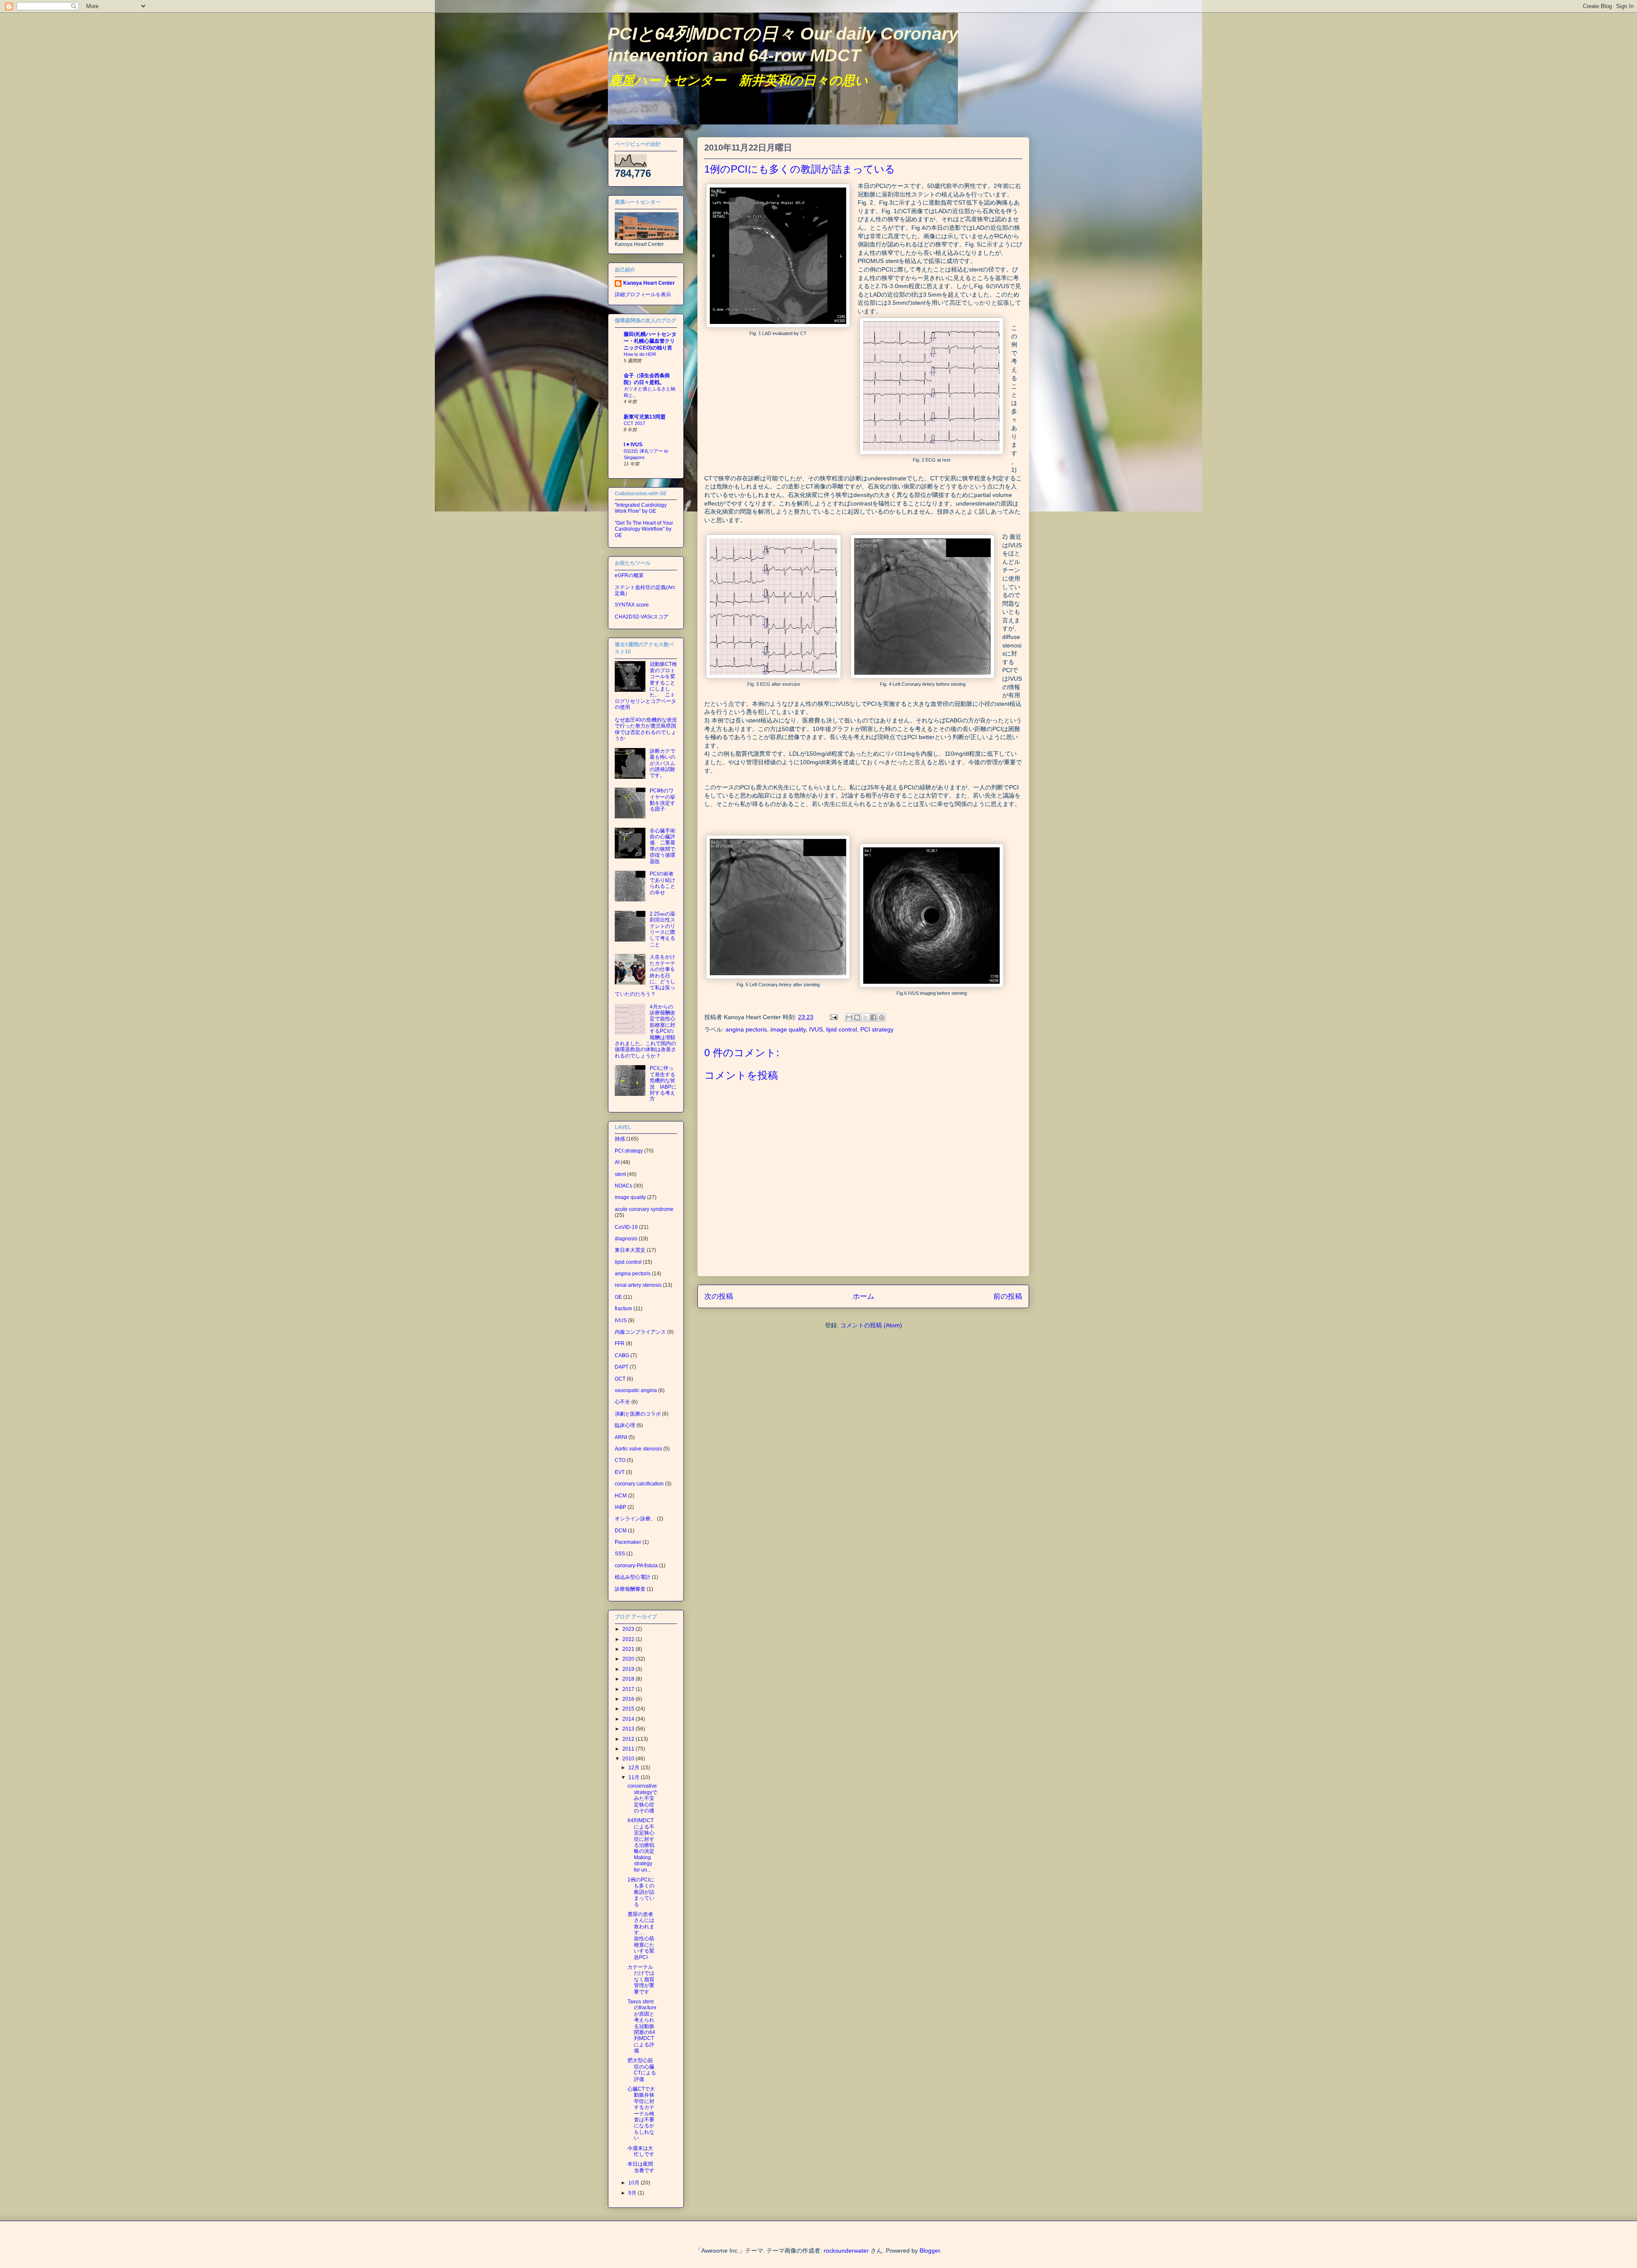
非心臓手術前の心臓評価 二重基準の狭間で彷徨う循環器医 (662, 846)
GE (618, 1297)
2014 (629, 1719)
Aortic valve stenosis (638, 1449)
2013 (629, 1729)
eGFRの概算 (629, 575)
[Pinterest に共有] (882, 1017)
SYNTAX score (632, 605)
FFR (620, 1343)
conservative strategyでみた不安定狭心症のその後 (642, 1798)
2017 (629, 1689)
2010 (629, 1759)
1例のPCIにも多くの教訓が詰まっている (641, 1892)
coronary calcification (639, 1484)
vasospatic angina (636, 1390)
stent (620, 1174)
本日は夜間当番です (641, 2167)
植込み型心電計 (633, 1577)
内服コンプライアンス (640, 1332)
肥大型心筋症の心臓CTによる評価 (642, 2070)
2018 (629, 1679)
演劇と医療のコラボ (638, 1414)
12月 (635, 1768)
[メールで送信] (849, 1017)
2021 (629, 1649)
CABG (622, 1355)
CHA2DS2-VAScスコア (642, 617)
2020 (629, 1659)
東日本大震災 (630, 1250)
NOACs (623, 1186)
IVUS (816, 1029)
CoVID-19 (626, 1227)
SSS (620, 1554)
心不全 (622, 1402)
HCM (621, 1496)
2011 (629, 1749)
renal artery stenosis (638, 1285)
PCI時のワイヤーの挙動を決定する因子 (662, 800)
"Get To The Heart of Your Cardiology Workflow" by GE (644, 529)
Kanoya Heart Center (649, 283)
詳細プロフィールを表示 (643, 295)
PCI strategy (877, 1029)
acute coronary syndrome (644, 1209)
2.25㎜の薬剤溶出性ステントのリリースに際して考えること (662, 929)
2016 (629, 1699)
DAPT (622, 1367)
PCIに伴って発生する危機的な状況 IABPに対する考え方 (663, 1083)
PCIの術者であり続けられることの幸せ (662, 883)
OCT (620, 1379)
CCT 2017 (634, 423)
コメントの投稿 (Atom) (871, 1325)
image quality (788, 1029)
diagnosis (626, 1239)
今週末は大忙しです (641, 2151)
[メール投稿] (833, 1017)
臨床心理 (625, 1425)
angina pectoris (746, 1029)
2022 (629, 1639)
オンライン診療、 (635, 1519)
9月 (633, 2193)
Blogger (930, 2251)
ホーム (863, 1296)
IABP (620, 1507)
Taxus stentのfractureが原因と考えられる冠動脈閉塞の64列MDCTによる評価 (642, 2026)
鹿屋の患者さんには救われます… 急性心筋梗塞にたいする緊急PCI (641, 1936)
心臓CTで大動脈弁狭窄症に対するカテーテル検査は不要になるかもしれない (641, 2113)
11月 (635, 1777)
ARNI (621, 1437)
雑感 (620, 1139)
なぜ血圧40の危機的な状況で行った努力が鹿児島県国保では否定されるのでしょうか (646, 729)
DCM (621, 1531)
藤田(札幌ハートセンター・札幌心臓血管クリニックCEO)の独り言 (650, 341)
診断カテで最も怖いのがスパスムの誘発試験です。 (662, 763)
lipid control (842, 1029)
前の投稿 (1008, 1296)
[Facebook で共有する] (873, 1017)
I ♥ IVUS (633, 445)
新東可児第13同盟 (645, 417)
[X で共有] (865, 1017)
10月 (635, 2183)
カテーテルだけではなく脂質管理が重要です (641, 1979)
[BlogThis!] (857, 1017)
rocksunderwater (846, 2251)
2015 (629, 1709)
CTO (620, 1460)
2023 (629, 1629)
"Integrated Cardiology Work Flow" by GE (641, 508)
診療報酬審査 (630, 1589)
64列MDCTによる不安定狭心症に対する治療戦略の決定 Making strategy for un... (644, 1845)
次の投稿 (719, 1296)
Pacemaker (628, 1542)
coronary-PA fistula (636, 1566)
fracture (623, 1309)
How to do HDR (640, 354)
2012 (629, 1739)
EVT (620, 1472)
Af (617, 1162)
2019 (629, 1669)
